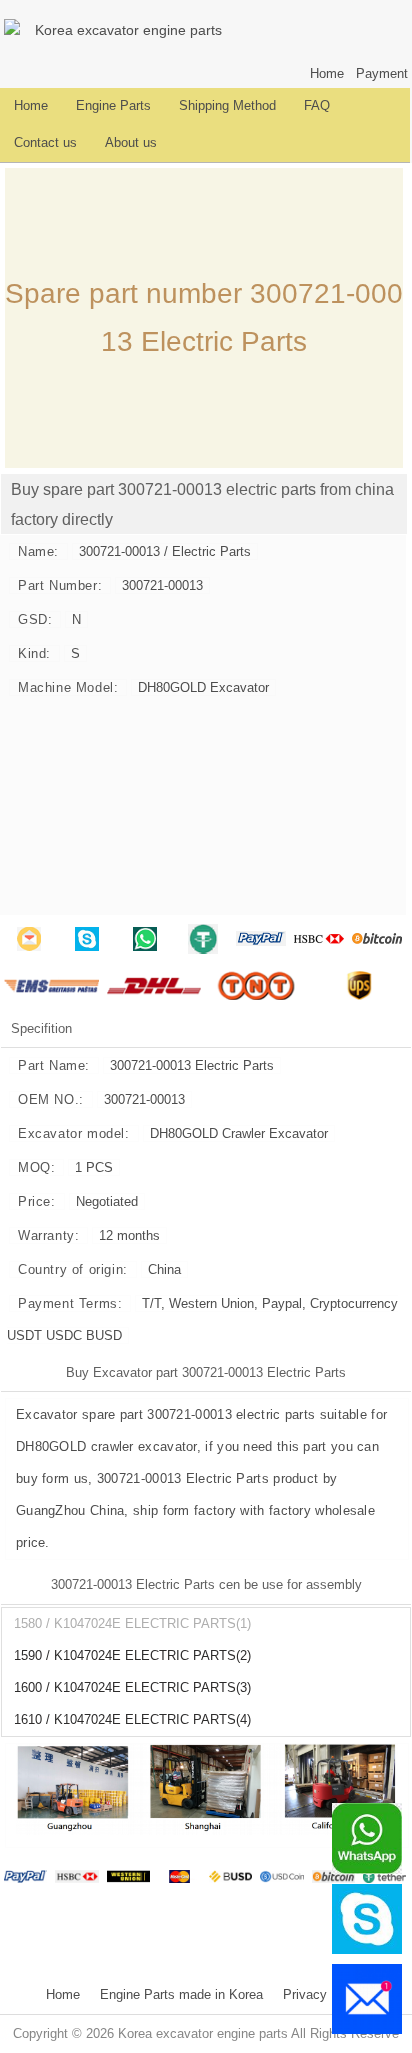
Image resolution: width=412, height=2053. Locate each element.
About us (131, 143)
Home (327, 74)
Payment (382, 74)
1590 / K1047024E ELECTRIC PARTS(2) (132, 1656)
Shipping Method (227, 106)
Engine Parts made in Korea (181, 1995)
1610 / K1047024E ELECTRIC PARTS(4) (132, 1720)
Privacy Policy (325, 1995)
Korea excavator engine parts (128, 30)
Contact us (45, 143)
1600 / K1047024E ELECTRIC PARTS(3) (132, 1688)
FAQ (317, 106)
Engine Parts (113, 106)
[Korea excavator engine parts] (15, 30)
